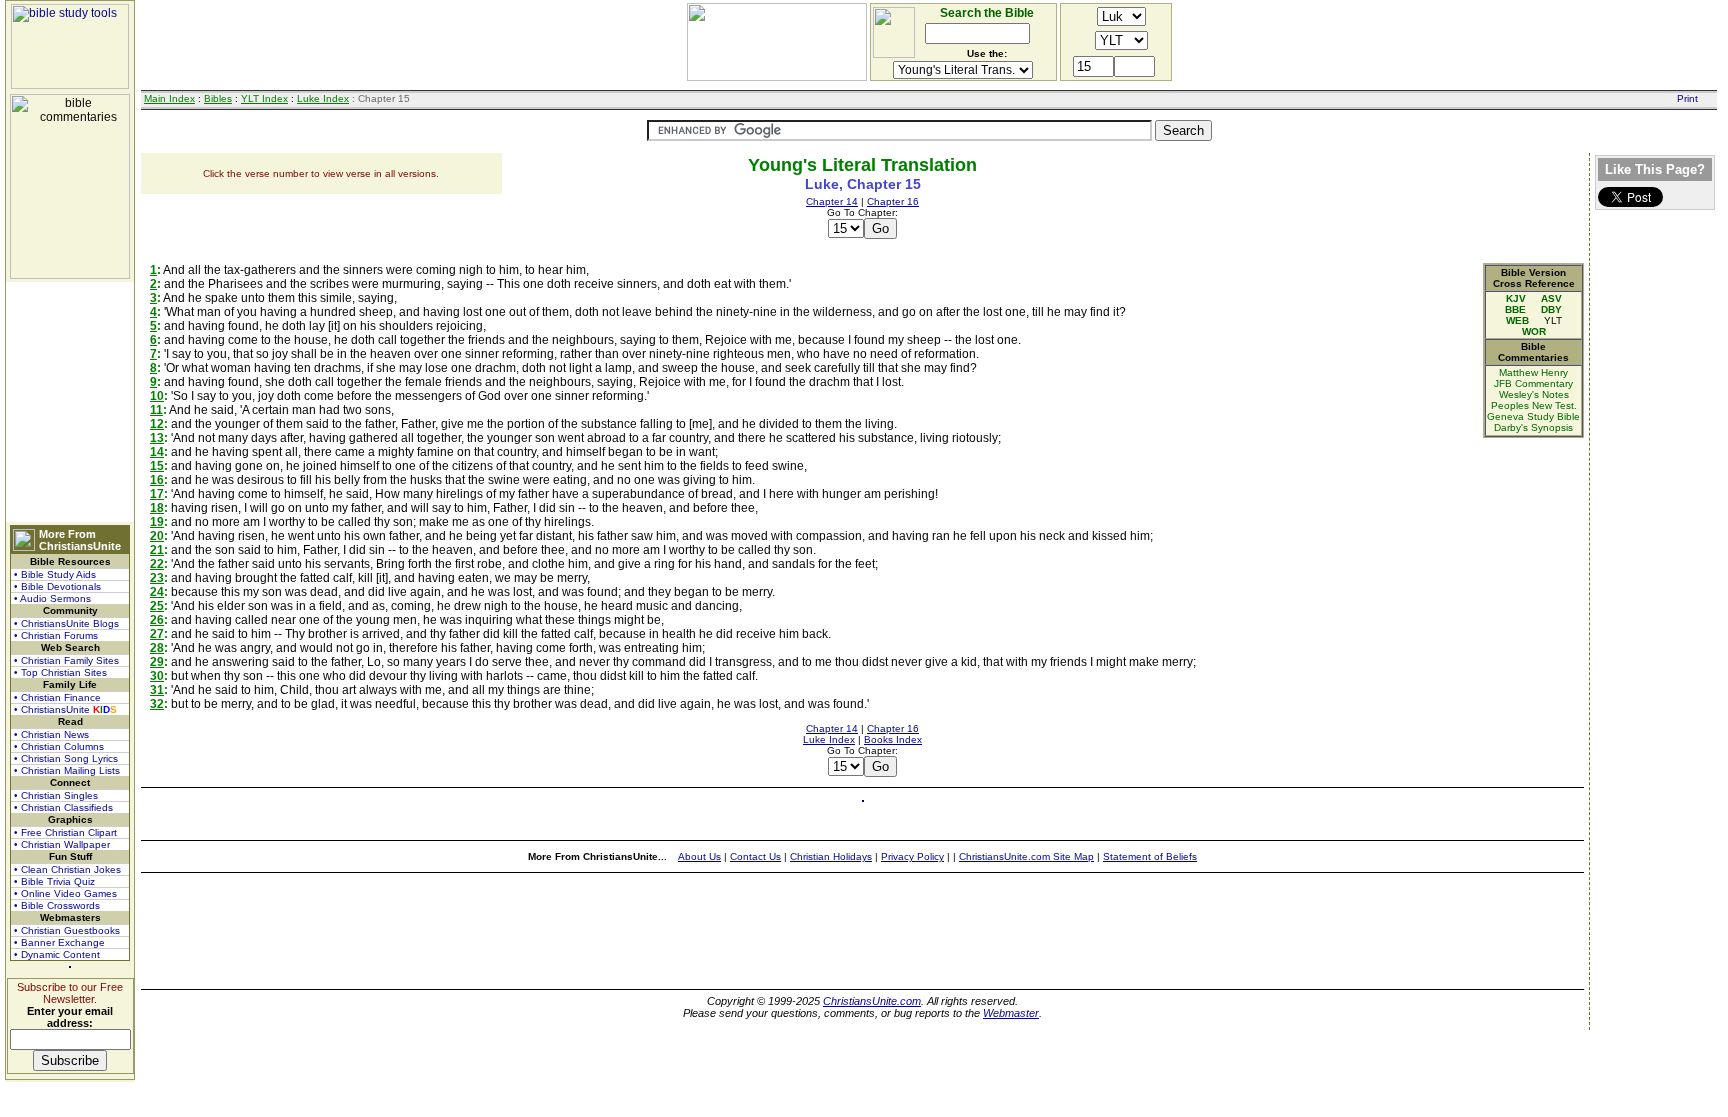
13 (157, 438)
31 (157, 690)
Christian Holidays (831, 856)
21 (157, 550)
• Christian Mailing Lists (67, 770)
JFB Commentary (1533, 383)
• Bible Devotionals (57, 586)
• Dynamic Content (57, 954)
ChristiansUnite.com (872, 1001)
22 (157, 564)
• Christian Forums (56, 635)
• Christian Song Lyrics (66, 758)
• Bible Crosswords (57, 905)
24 (157, 592)
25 (157, 606)
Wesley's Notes (1534, 394)
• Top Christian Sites (60, 672)
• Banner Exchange (59, 942)
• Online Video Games (65, 893)
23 (157, 578)
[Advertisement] (70, 402)
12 (157, 424)
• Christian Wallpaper (62, 844)
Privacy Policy (912, 856)
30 (157, 676)
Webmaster (1011, 1013)
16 (157, 480)
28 (157, 648)
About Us (699, 856)
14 (157, 452)
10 (157, 396)
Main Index (169, 98)
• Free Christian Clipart (65, 832)
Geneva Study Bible (1533, 416)
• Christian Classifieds (63, 807)
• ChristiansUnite (65, 709)
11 (156, 410)
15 (157, 466)
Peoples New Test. (1534, 405)
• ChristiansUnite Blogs (66, 623)
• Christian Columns (59, 746)
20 (157, 536)
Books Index (893, 739)
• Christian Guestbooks (67, 930)
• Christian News (51, 734)
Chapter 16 (893, 201)
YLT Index (264, 98)
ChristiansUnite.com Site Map (1026, 856)
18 (157, 508)
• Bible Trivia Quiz (54, 881)
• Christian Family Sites (66, 660)
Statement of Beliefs (1150, 856)
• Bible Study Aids (55, 574)
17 (157, 494)
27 (157, 634)
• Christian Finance (57, 697)
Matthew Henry (1533, 372)
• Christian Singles (56, 795)
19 (157, 522)
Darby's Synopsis (1533, 427)
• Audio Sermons (52, 598)
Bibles (218, 98)
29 (157, 662)
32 (157, 704)
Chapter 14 (832, 201)
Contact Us (755, 856)
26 (157, 620)
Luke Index (323, 98)
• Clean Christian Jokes (67, 869)
